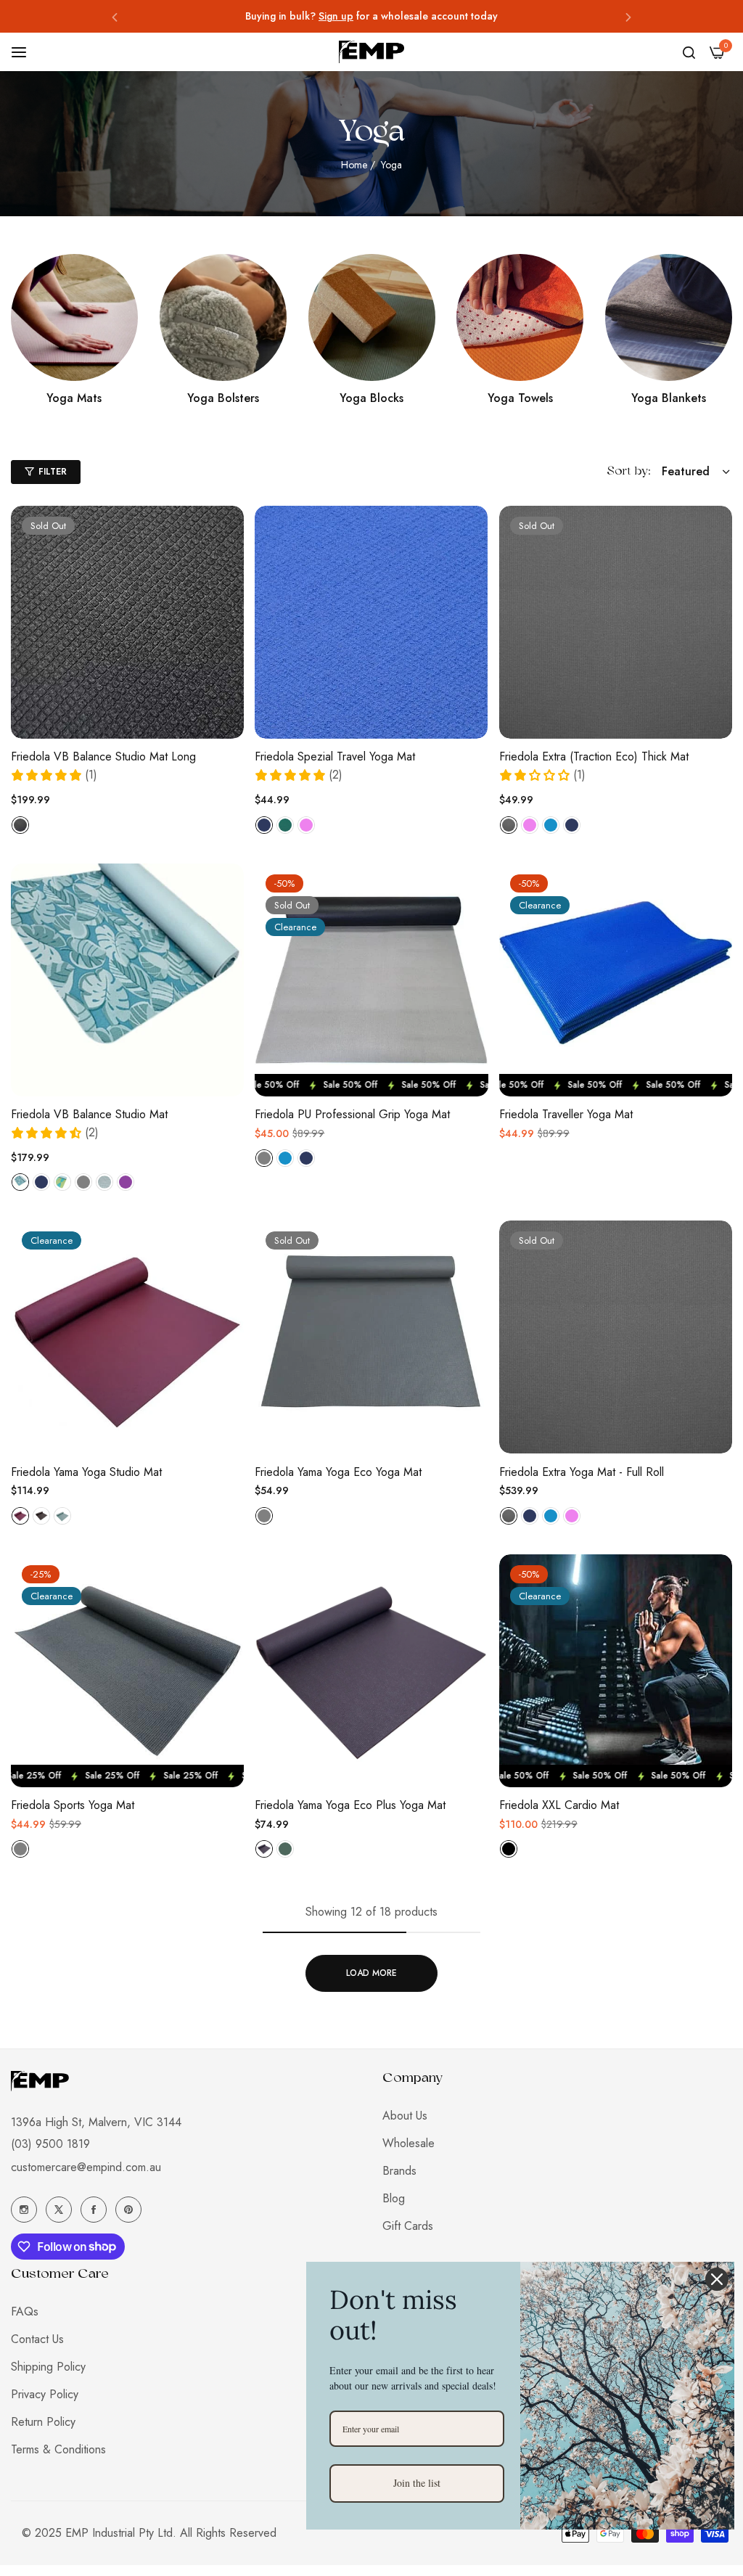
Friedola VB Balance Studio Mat (89, 1115)
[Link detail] (74, 317)
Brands (399, 2171)
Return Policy (43, 2422)
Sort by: (629, 472)
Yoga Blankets (669, 399)
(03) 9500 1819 (50, 2144)
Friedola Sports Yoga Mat (73, 1806)
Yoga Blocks (371, 399)
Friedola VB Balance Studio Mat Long (103, 757)
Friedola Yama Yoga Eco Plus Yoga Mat (350, 1806)
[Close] (717, 2279)
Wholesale (409, 2143)
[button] (115, 16)
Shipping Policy (48, 2367)
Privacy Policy (45, 2394)
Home (354, 165)
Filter (53, 472)
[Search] (689, 52)
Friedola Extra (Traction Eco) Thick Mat (594, 757)
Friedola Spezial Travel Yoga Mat (335, 757)
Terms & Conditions (58, 2449)
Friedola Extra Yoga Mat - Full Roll (582, 1473)
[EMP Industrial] (371, 52)
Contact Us (37, 2339)
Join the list (417, 2483)
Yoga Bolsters (223, 399)
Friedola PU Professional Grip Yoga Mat (352, 1115)
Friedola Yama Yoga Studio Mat (86, 1473)
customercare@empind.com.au (86, 2167)
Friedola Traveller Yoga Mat (566, 1115)
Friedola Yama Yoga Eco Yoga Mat (338, 1473)
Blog (394, 2198)
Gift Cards (408, 2226)
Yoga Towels (520, 399)
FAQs (25, 2312)
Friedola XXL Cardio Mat (559, 1806)
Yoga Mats (74, 399)
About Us (405, 2116)
